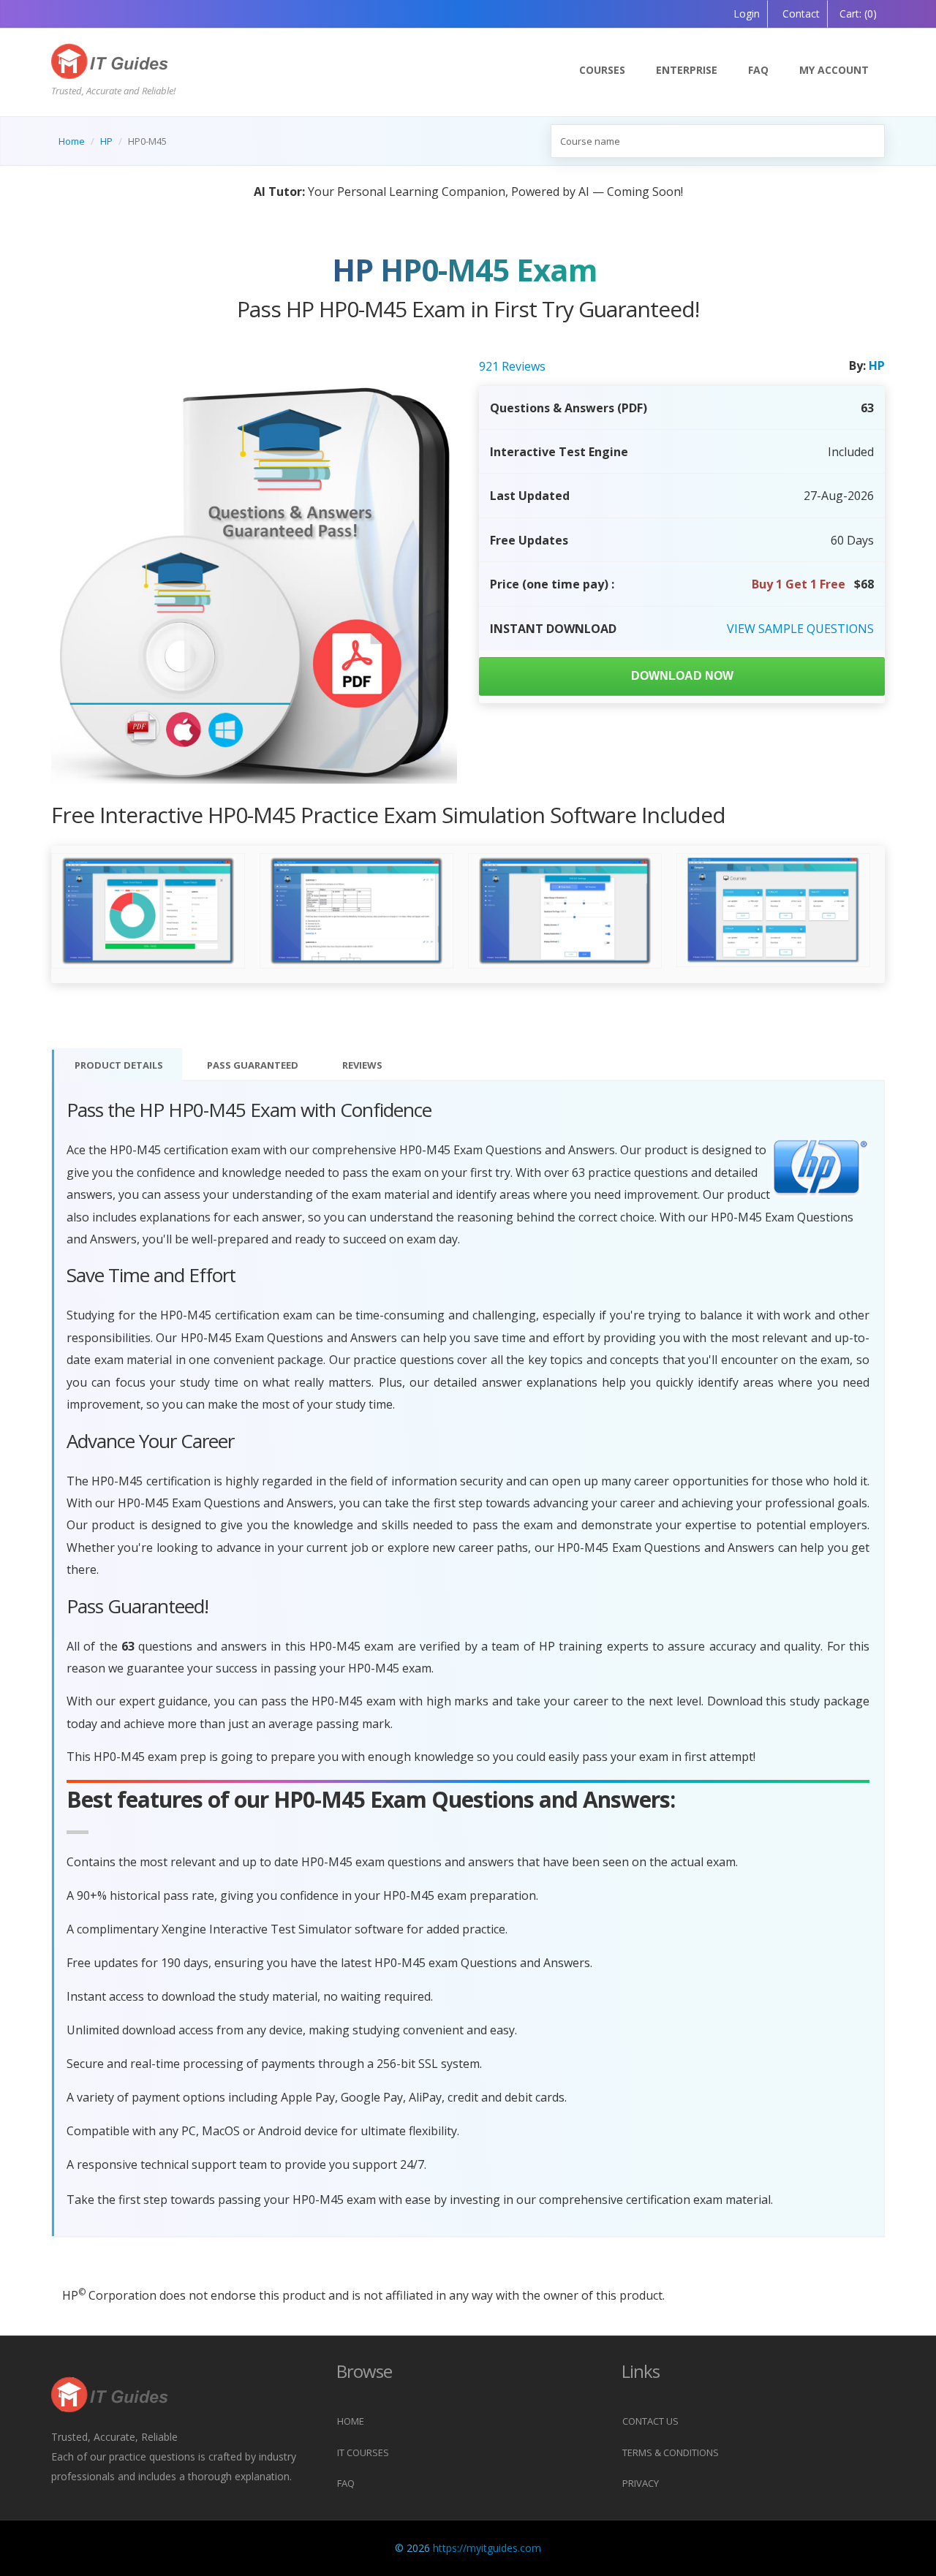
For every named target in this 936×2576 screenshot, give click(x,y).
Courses (602, 70)
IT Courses (363, 2452)
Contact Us (650, 2421)
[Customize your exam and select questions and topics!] (565, 911)
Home (72, 141)
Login (747, 14)
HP (106, 141)
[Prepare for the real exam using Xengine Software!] (356, 911)
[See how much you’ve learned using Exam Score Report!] (148, 911)
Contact (800, 14)
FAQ (758, 70)
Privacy (641, 2483)
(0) (858, 14)
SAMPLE (800, 629)
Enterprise (687, 70)
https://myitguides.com (487, 2548)
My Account (834, 70)
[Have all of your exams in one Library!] (773, 911)
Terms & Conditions (671, 2452)
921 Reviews (512, 366)
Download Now (682, 676)
